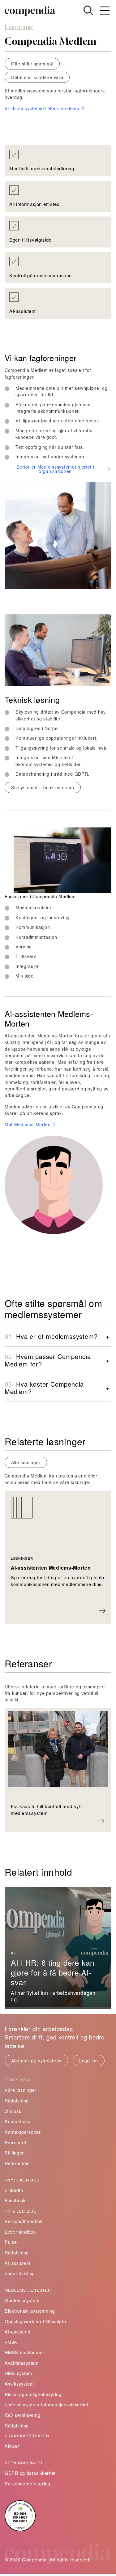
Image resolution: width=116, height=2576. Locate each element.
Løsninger (19, 27)
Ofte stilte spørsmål (32, 64)
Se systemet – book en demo (43, 787)
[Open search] (88, 10)
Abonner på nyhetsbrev (36, 2061)
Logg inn (89, 2061)
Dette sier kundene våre (37, 77)
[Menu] (105, 11)
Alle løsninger (26, 1462)
